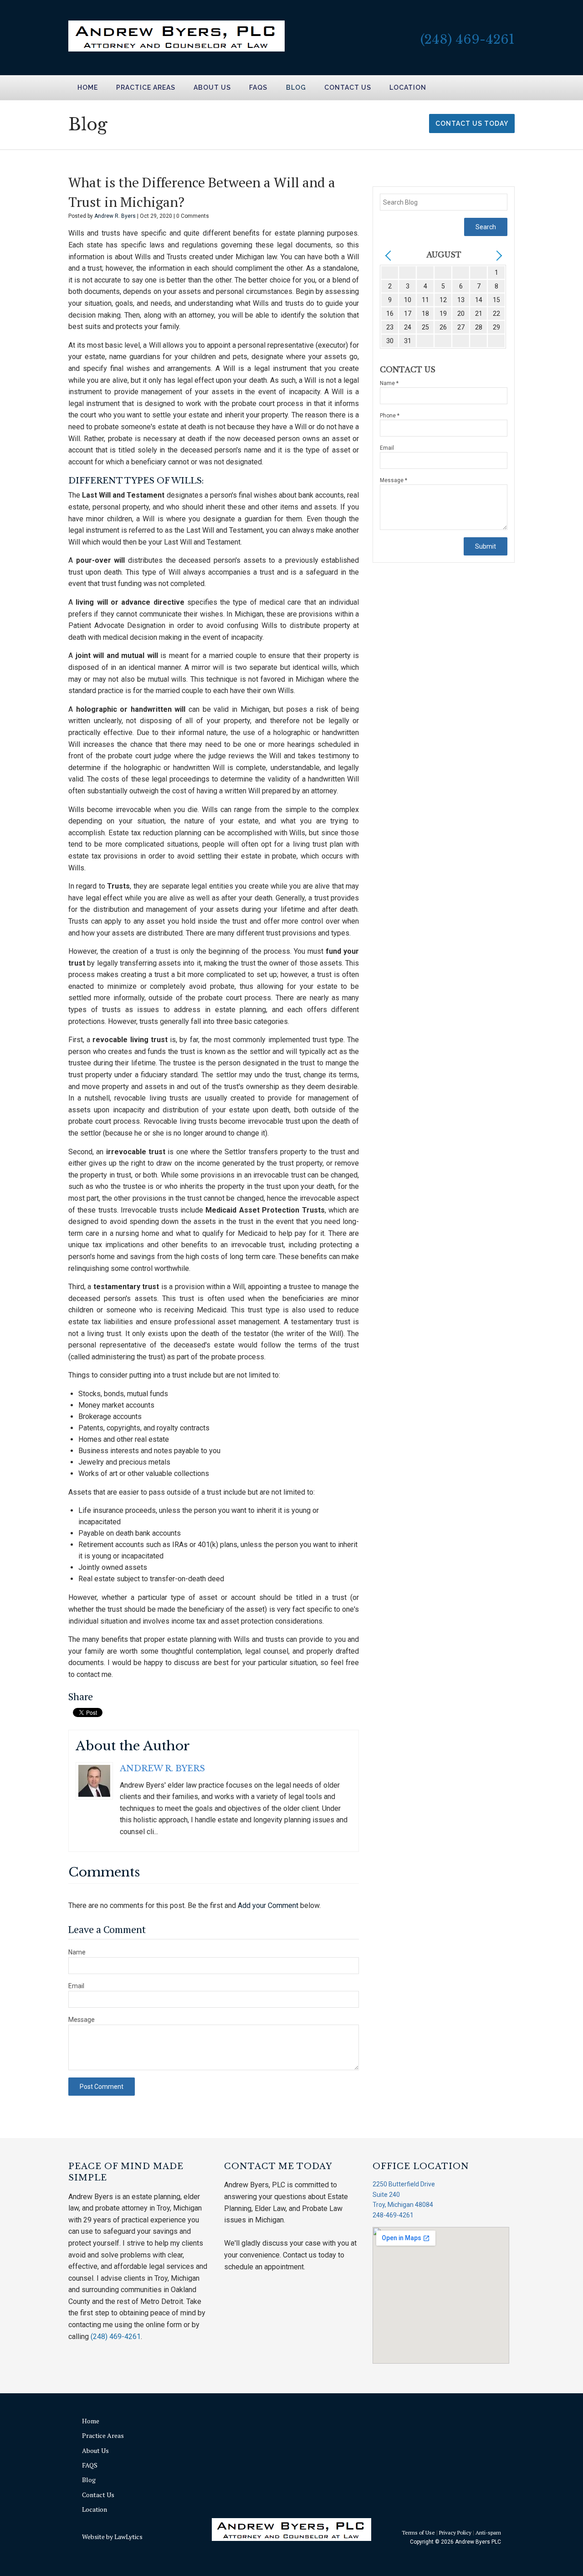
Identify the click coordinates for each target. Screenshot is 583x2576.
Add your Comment (268, 1905)
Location (408, 87)
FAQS (258, 87)
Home (88, 87)
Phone (390, 416)
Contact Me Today (278, 2166)
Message (82, 2020)
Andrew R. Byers (116, 216)
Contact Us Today (472, 123)
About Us (212, 87)
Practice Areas (146, 87)
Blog (296, 87)
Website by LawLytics (112, 2537)
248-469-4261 (393, 2215)
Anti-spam (488, 2532)
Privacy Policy (455, 2532)
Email (76, 1986)
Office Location (421, 2166)
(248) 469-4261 (468, 39)
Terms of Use (418, 2532)
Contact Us (348, 87)
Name (77, 1952)
